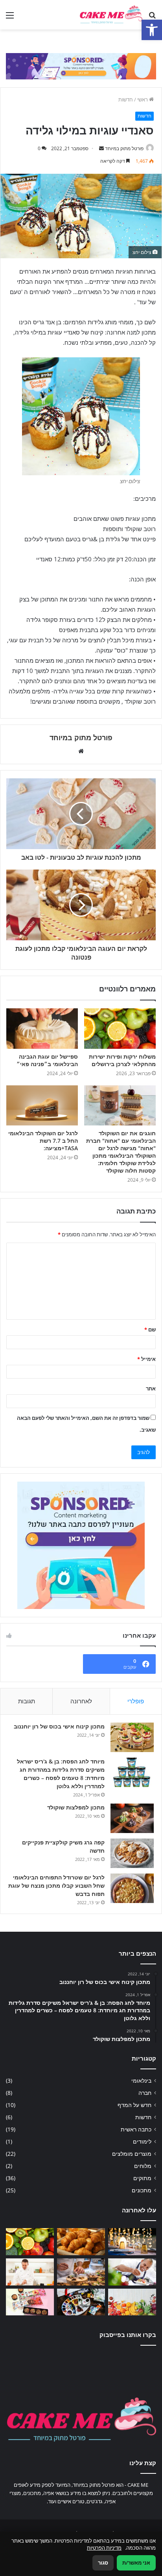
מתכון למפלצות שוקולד (76, 1807)
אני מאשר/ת (136, 2563)
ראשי (143, 99)
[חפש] (152, 18)
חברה (145, 2093)
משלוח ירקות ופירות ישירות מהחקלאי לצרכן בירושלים (122, 1060)
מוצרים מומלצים (132, 2154)
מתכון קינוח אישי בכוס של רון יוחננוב (59, 1726)
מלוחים (143, 2166)
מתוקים (142, 2178)
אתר (151, 1388)
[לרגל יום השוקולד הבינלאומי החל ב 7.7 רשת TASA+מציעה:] (42, 1106)
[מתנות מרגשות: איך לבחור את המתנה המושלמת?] (81, 2302)
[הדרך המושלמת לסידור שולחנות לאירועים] (132, 2242)
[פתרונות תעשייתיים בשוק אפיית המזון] (81, 2242)
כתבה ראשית (136, 2129)
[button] (152, 30)
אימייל (146, 1359)
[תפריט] (10, 18)
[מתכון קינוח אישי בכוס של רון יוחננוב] (132, 1737)
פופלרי (136, 1701)
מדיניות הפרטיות (104, 2548)
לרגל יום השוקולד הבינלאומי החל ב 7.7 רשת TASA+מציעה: (43, 1141)
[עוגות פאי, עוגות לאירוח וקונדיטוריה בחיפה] (81, 2272)
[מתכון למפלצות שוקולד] (132, 1818)
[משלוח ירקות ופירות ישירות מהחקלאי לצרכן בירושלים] (120, 1029)
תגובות (27, 1701)
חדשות (126, 99)
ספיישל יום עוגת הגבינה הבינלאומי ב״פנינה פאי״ (47, 1060)
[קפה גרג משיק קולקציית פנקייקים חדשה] (132, 1853)
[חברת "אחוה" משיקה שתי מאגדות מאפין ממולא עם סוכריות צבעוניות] (30, 2302)
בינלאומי (141, 2080)
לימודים (142, 2141)
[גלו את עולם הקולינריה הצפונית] (132, 2272)
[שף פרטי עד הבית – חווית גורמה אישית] (30, 2272)
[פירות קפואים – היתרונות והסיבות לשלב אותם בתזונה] (132, 2302)
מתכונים (142, 2190)
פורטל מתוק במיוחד (124, 148)
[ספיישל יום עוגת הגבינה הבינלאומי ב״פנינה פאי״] (42, 1029)
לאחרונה (81, 1701)
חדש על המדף (134, 2105)
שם (150, 1329)
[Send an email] (101, 148)
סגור (103, 2563)
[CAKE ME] (111, 15)
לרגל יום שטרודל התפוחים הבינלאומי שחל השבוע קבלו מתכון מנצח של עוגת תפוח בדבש (56, 1886)
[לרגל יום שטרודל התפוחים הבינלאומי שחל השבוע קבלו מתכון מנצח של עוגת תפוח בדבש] (132, 1888)
